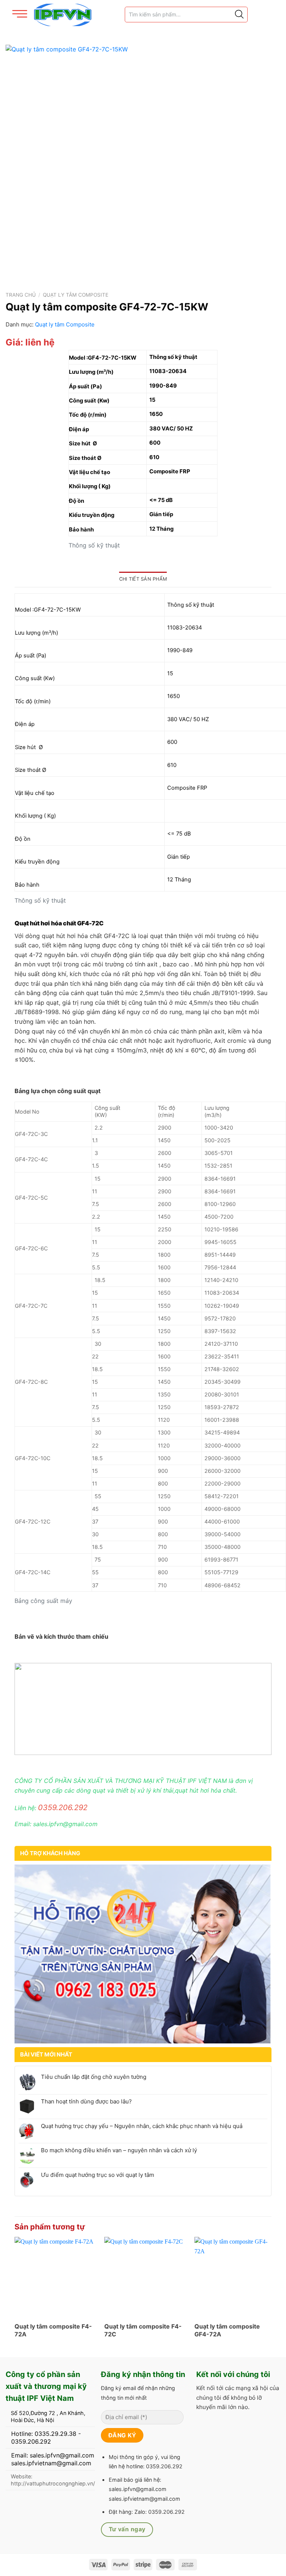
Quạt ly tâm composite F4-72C (143, 2330)
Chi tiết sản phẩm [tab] (143, 579)
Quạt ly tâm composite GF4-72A (227, 2330)
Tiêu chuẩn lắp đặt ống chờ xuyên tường (94, 2077)
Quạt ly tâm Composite (76, 295)
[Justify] (239, 15)
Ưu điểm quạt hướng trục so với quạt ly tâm (98, 2175)
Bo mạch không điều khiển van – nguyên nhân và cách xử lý (119, 2150)
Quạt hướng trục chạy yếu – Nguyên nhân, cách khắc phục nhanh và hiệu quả (142, 2126)
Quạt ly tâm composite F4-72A (53, 2330)
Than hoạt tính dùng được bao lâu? (86, 2102)
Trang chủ (21, 295)
